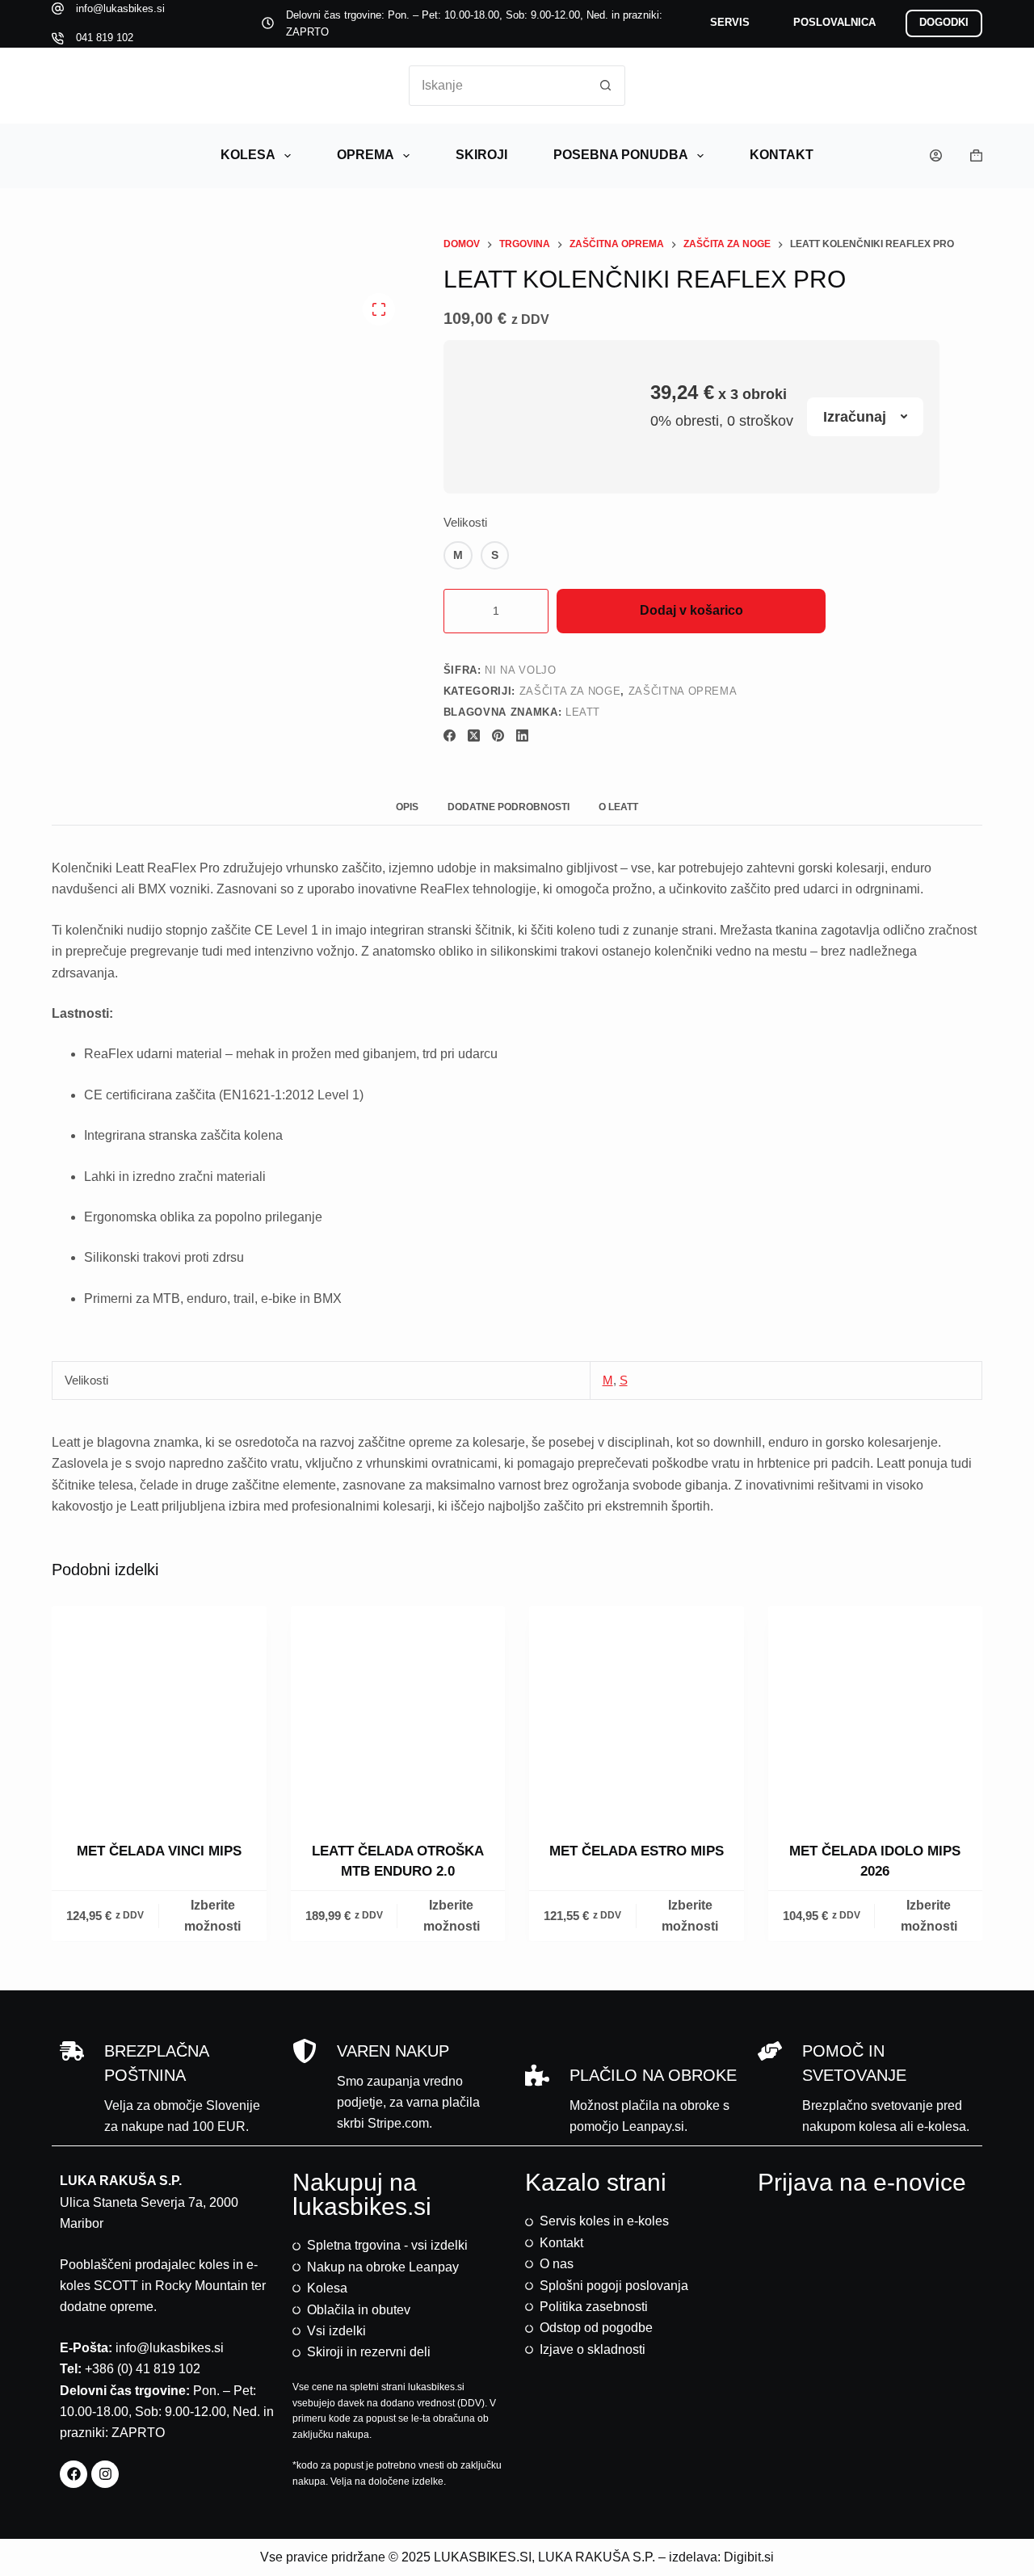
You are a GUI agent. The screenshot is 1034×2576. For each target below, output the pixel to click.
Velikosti (465, 522)
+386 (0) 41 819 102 (143, 2369)
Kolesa (248, 155)
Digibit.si (749, 2557)
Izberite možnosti (212, 1916)
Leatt (583, 712)
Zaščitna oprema (683, 691)
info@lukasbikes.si (120, 8)
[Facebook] (450, 735)
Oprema (366, 155)
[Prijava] (936, 155)
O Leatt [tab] (618, 807)
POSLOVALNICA (834, 22)
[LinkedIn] (522, 735)
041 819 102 (105, 38)
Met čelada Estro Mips (637, 1851)
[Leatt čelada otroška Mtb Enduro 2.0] (398, 1713)
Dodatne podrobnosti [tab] (509, 807)
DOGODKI (944, 22)
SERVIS (730, 22)
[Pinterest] (498, 735)
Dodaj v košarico (691, 610)
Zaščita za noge (570, 691)
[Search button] (605, 86)
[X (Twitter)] (474, 735)
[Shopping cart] (976, 155)
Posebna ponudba (621, 155)
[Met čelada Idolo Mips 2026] (876, 1713)
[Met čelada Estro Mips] (637, 1713)
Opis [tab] (407, 807)
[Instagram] (105, 2474)
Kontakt (782, 155)
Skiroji (481, 155)
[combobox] (498, 86)
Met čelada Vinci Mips (159, 1851)
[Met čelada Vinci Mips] (159, 1713)
